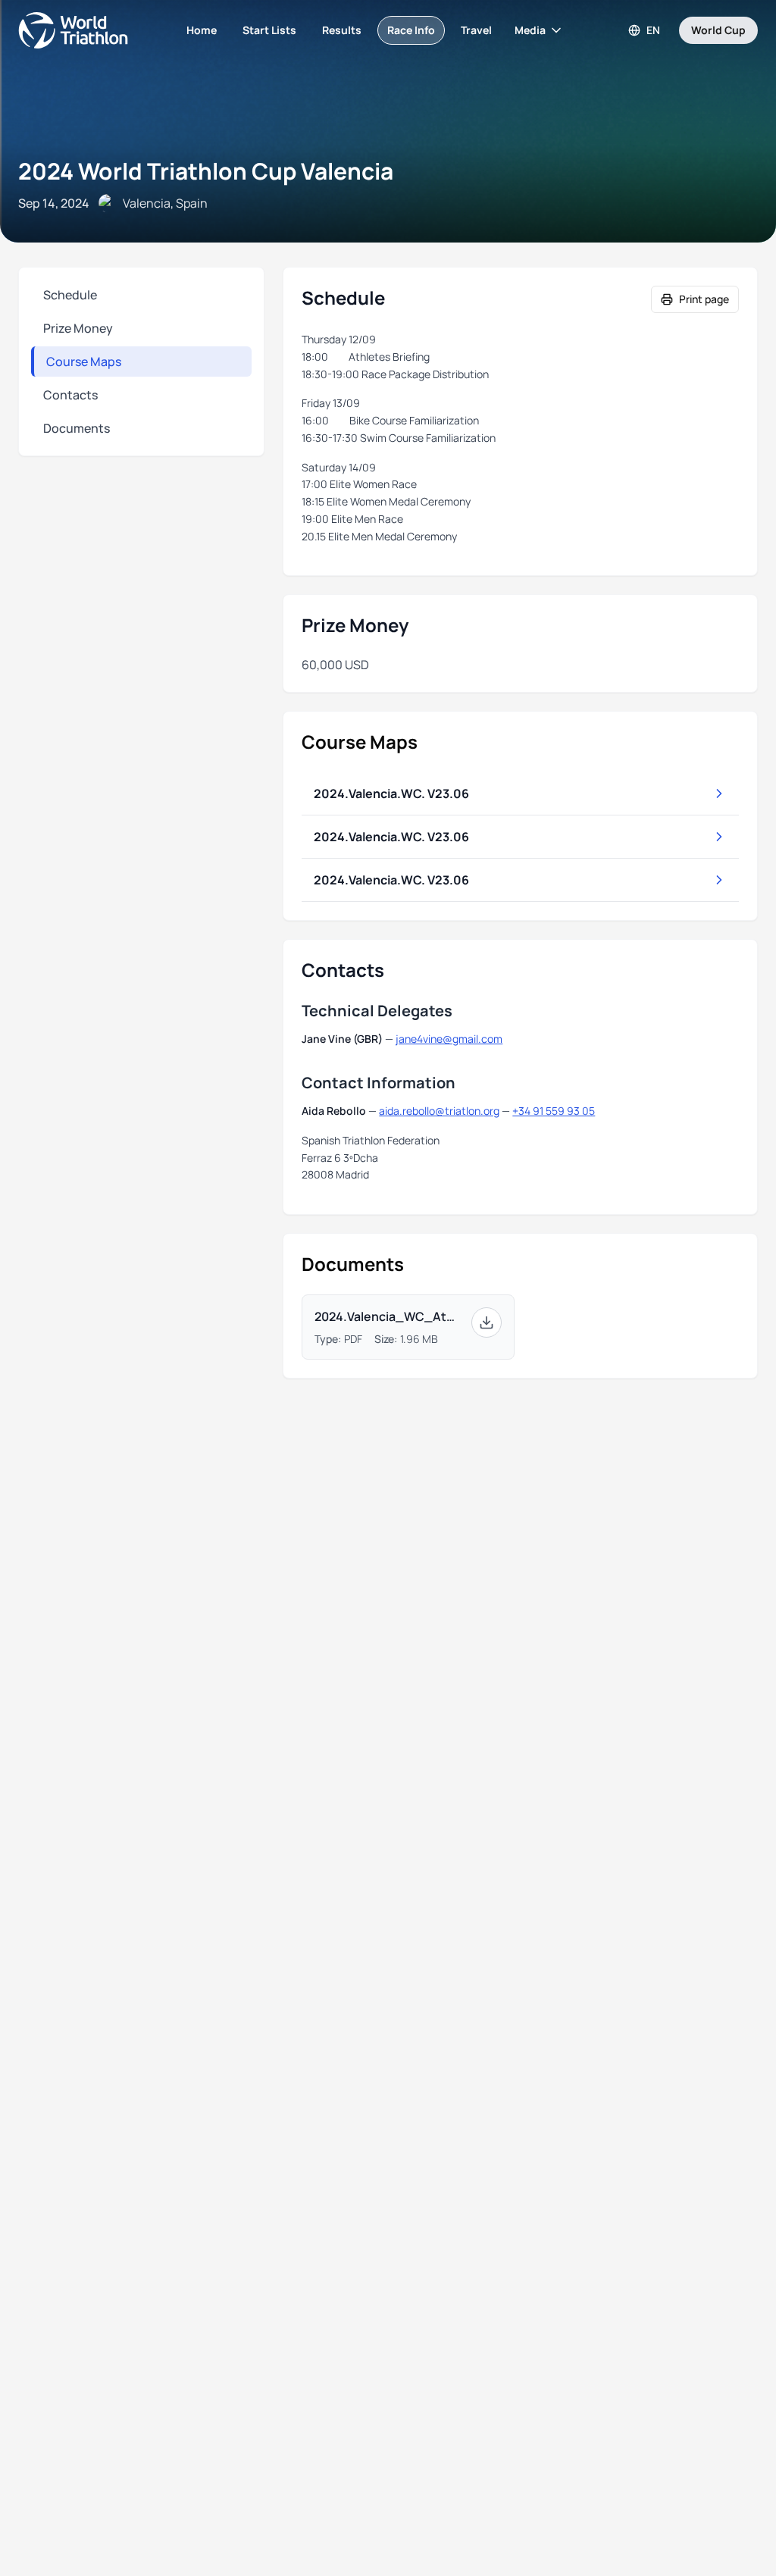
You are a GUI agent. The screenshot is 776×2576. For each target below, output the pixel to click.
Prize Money (78, 328)
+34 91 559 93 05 (554, 1111)
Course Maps (84, 362)
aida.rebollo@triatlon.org (439, 1111)
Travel (476, 30)
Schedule (70, 295)
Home (202, 30)
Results (342, 30)
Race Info (411, 30)
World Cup (718, 30)
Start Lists (269, 30)
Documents (77, 428)
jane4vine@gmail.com (449, 1039)
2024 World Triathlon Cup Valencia (206, 171)
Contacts (70, 395)
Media (530, 30)
